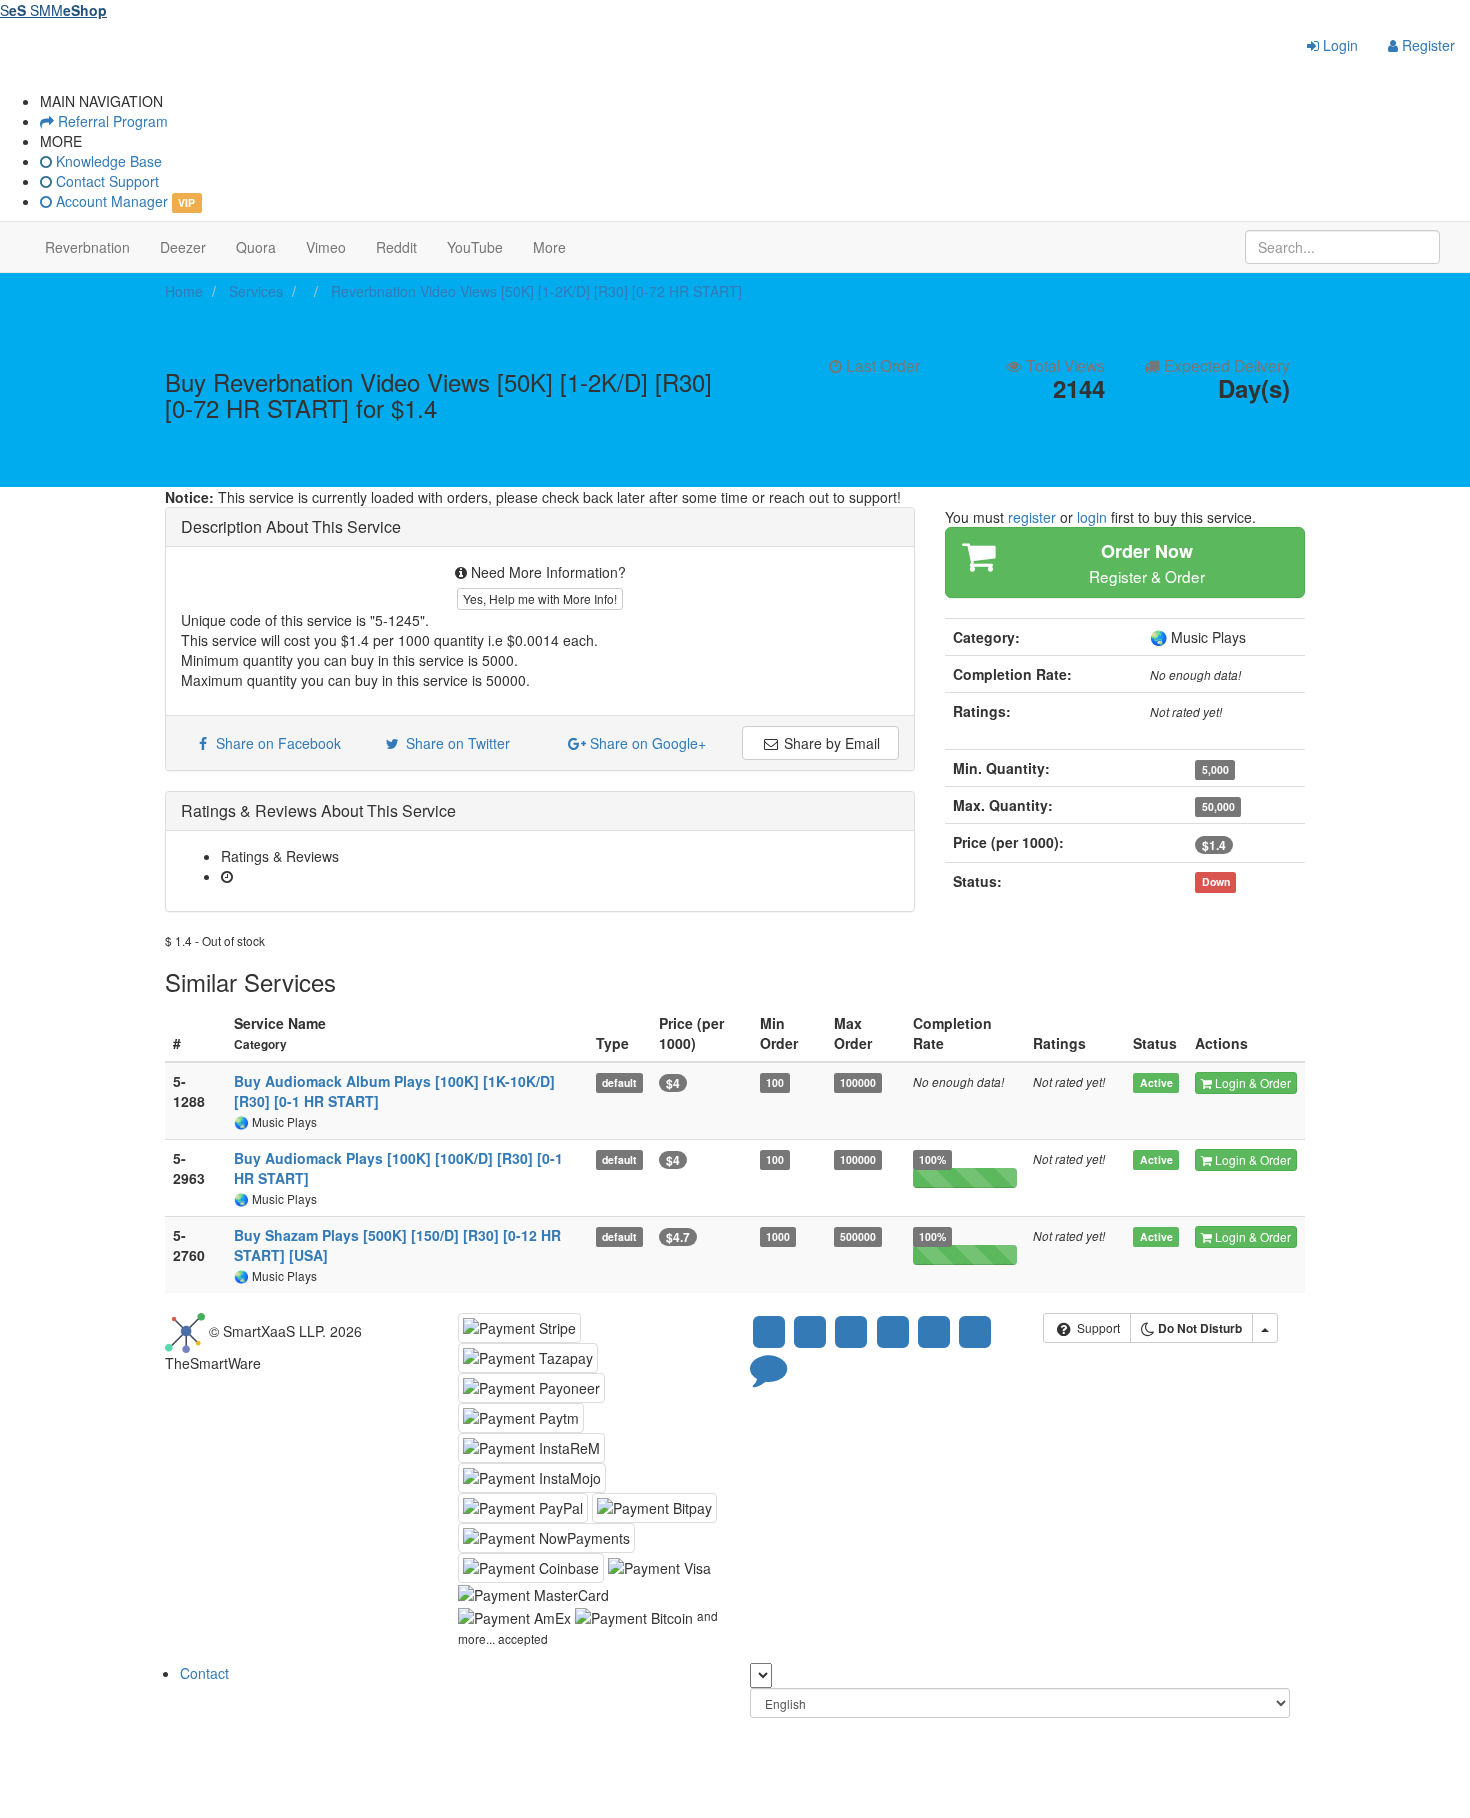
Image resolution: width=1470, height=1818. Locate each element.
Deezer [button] (183, 247)
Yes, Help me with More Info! (540, 598)
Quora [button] (256, 247)
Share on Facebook (275, 743)
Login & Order (1251, 1082)
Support (1097, 1327)
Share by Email (830, 743)
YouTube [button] (475, 247)
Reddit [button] (396, 247)
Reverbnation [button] (87, 247)
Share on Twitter (456, 743)
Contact (204, 1673)
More (549, 247)
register (1032, 517)
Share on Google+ (646, 743)
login (1092, 517)
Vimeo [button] (326, 247)
